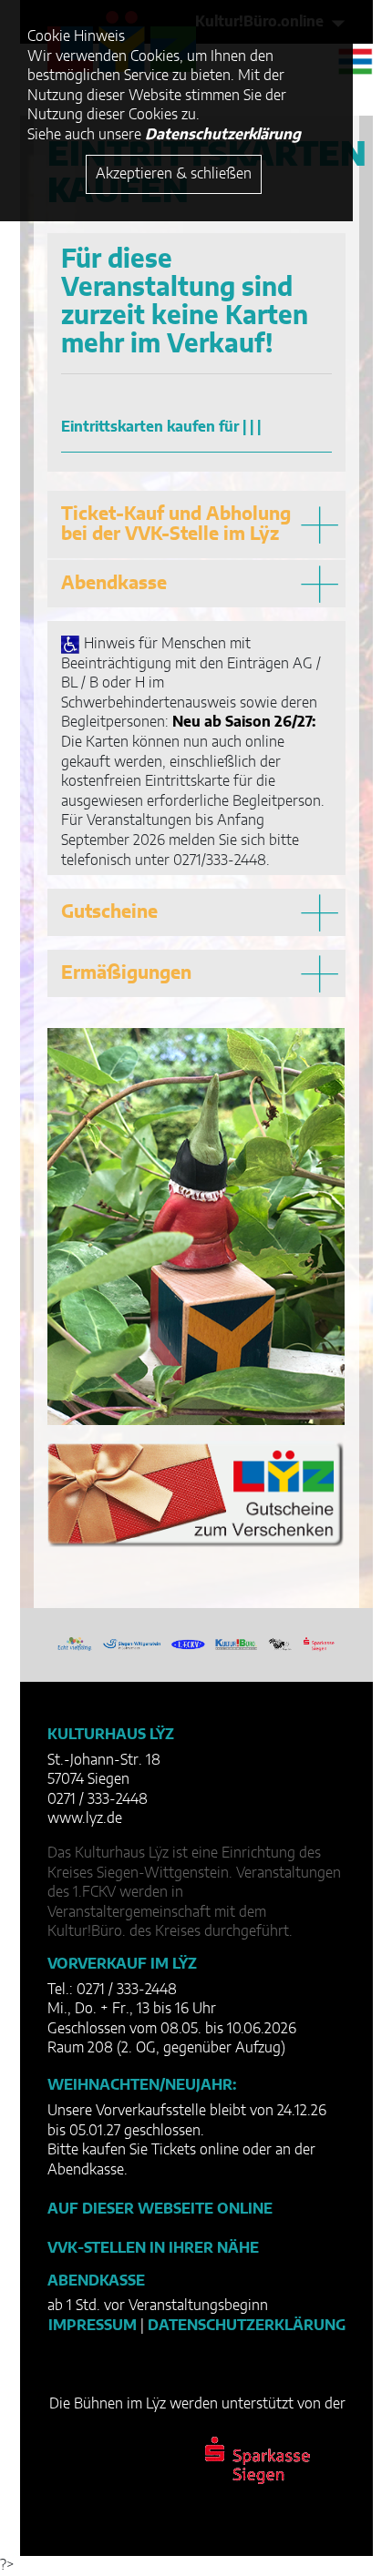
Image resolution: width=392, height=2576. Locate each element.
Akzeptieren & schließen (174, 174)
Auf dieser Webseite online (160, 2209)
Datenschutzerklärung (247, 2326)
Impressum (93, 2326)
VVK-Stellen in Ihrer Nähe (153, 2248)
